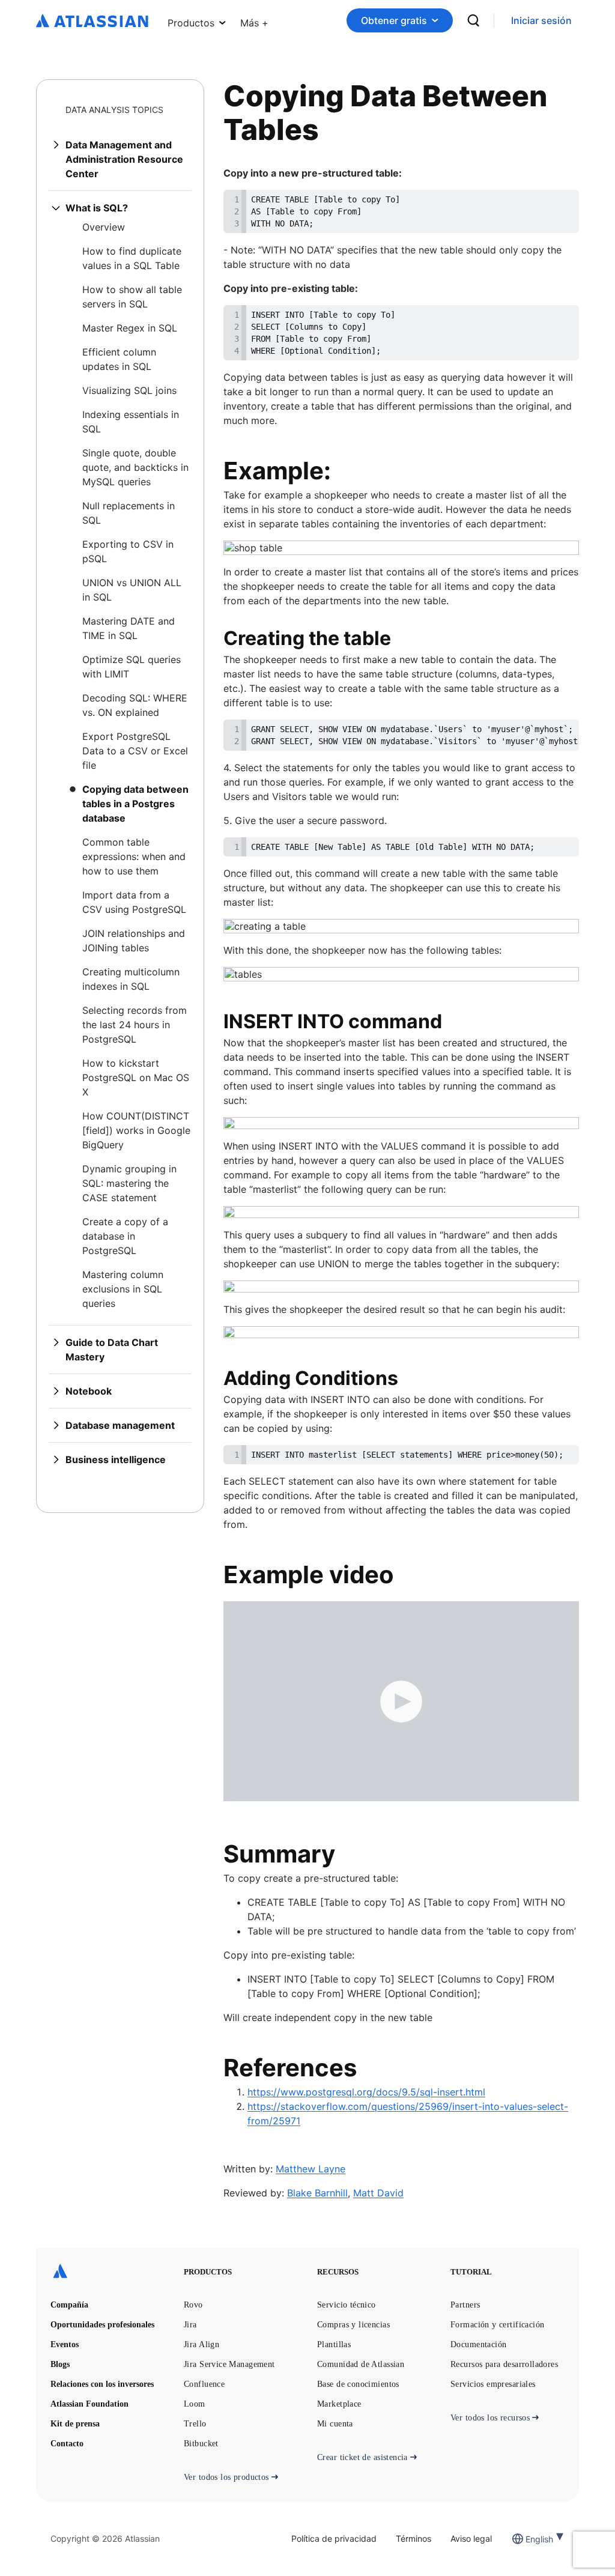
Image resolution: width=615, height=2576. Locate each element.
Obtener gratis (394, 20)
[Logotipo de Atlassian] (92, 22)
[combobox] (527, 2539)
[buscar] (473, 20)
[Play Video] (401, 1701)
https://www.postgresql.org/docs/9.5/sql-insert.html (366, 2092)
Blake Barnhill (317, 2193)
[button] (254, 20)
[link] (541, 21)
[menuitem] (254, 20)
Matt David (378, 2193)
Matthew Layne (311, 2169)
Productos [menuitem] (191, 23)
